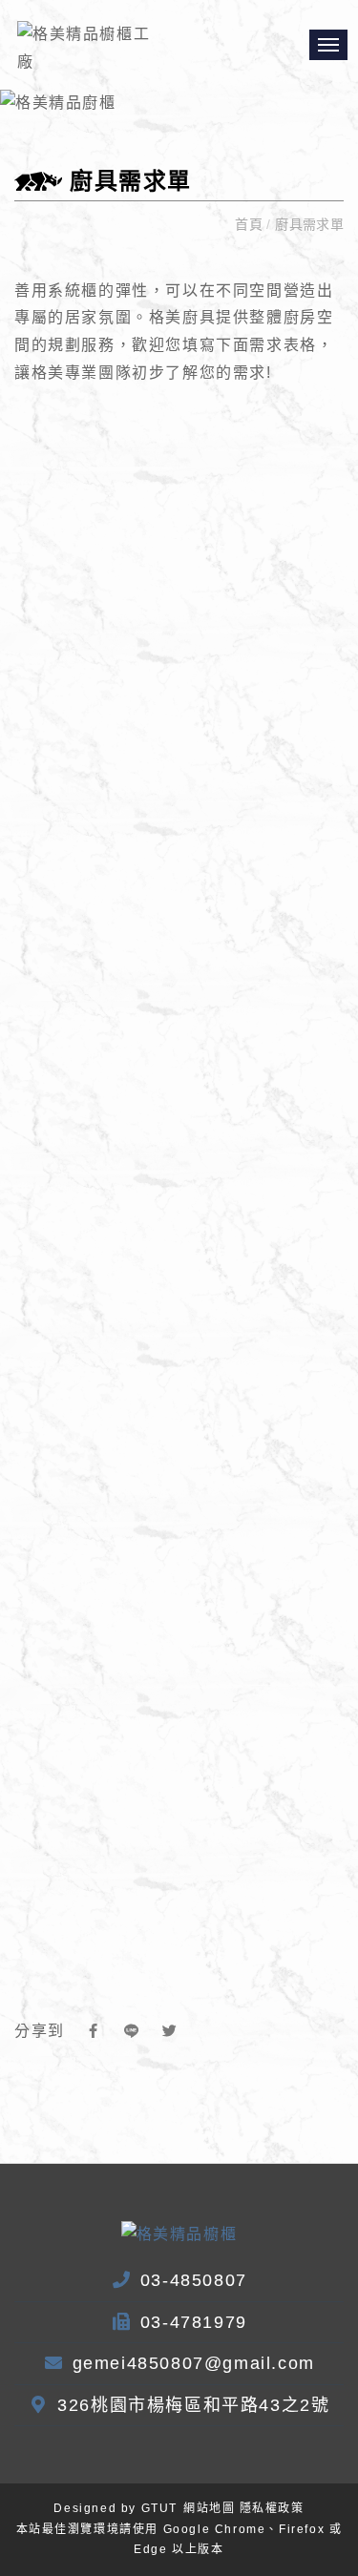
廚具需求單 (307, 224)
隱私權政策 (272, 2508)
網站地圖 (209, 2508)
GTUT (159, 2508)
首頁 (251, 224)
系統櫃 (73, 291)
